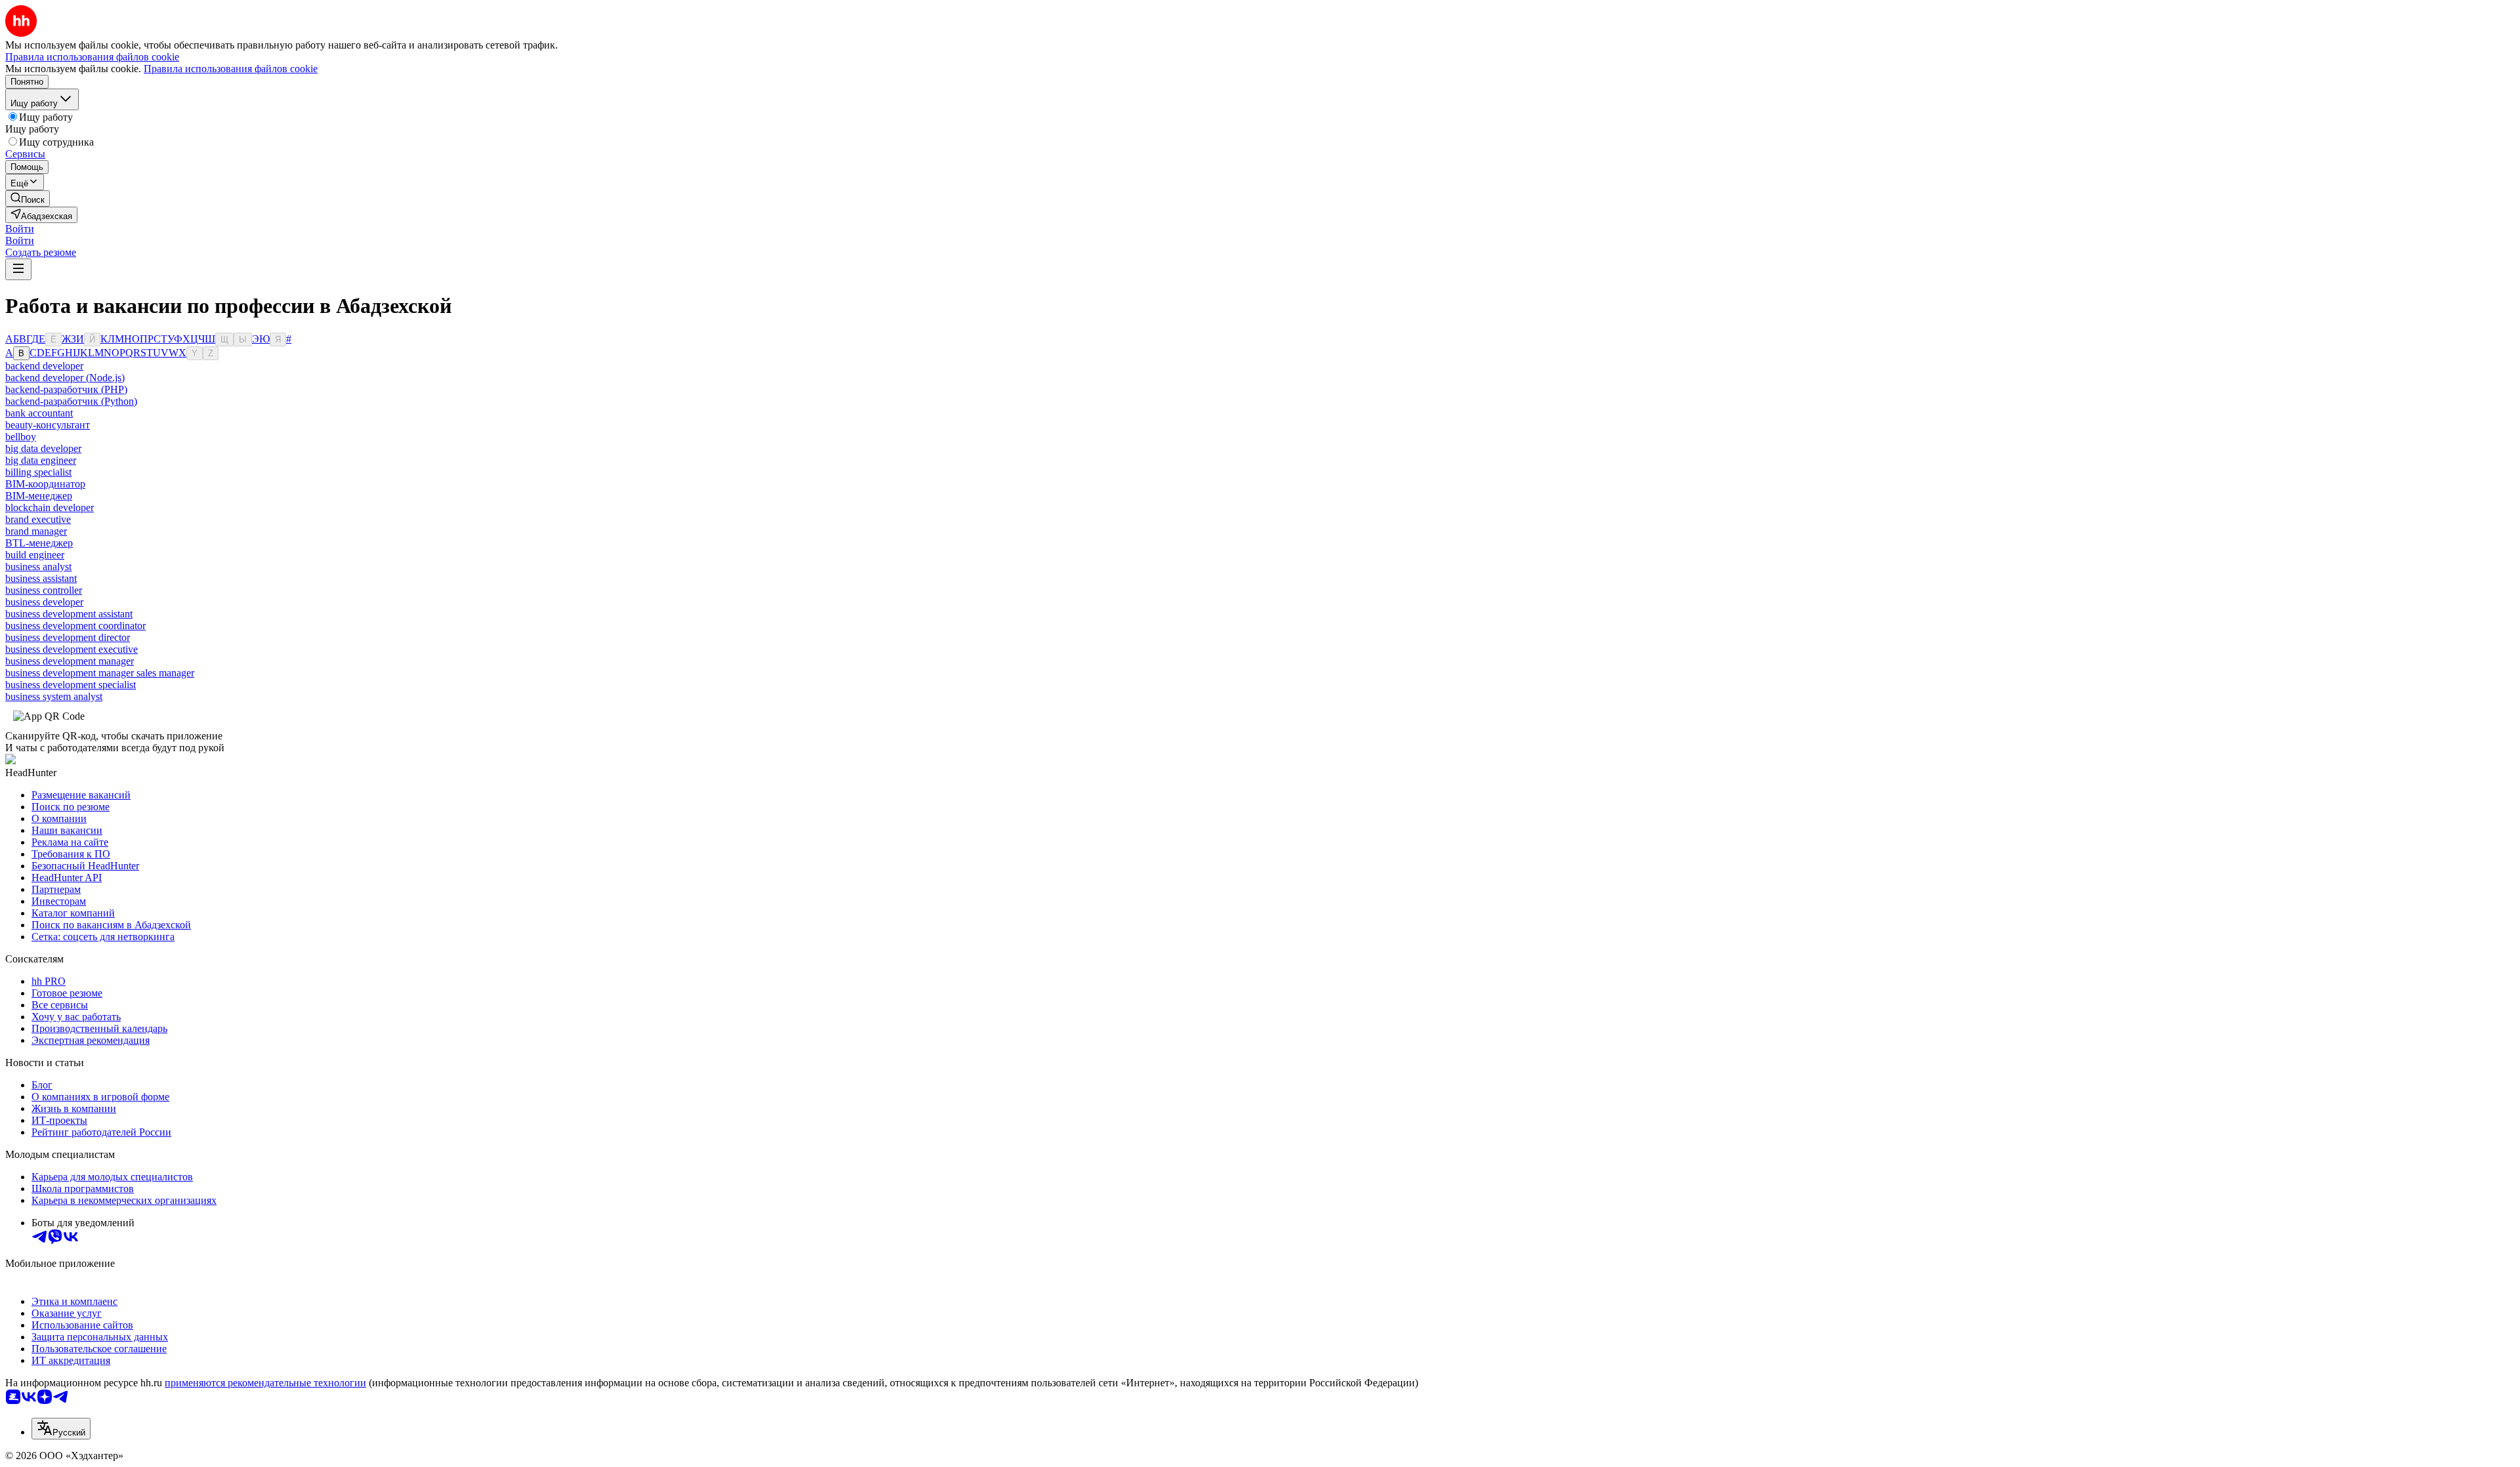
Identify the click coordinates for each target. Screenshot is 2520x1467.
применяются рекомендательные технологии (265, 1383)
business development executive (72, 649)
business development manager (70, 661)
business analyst (38, 567)
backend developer (44, 366)
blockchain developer (50, 507)
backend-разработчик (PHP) (66, 389)
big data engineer (41, 460)
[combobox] (61, 1429)
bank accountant (39, 413)
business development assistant (69, 614)
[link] (28, 198)
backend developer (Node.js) (65, 378)
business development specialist (71, 685)
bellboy (21, 437)
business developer (44, 602)
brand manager (36, 531)
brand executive (38, 519)
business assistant (41, 578)
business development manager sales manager (100, 673)
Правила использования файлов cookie (231, 69)
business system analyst (54, 696)
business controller (44, 590)
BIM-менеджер (39, 496)
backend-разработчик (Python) (71, 401)
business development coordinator (75, 626)
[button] (20, 229)
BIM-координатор (45, 484)
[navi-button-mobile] (18, 269)
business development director (68, 637)
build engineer (35, 555)
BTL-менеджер (39, 543)
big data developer (43, 448)
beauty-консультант (48, 425)
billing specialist (38, 472)
